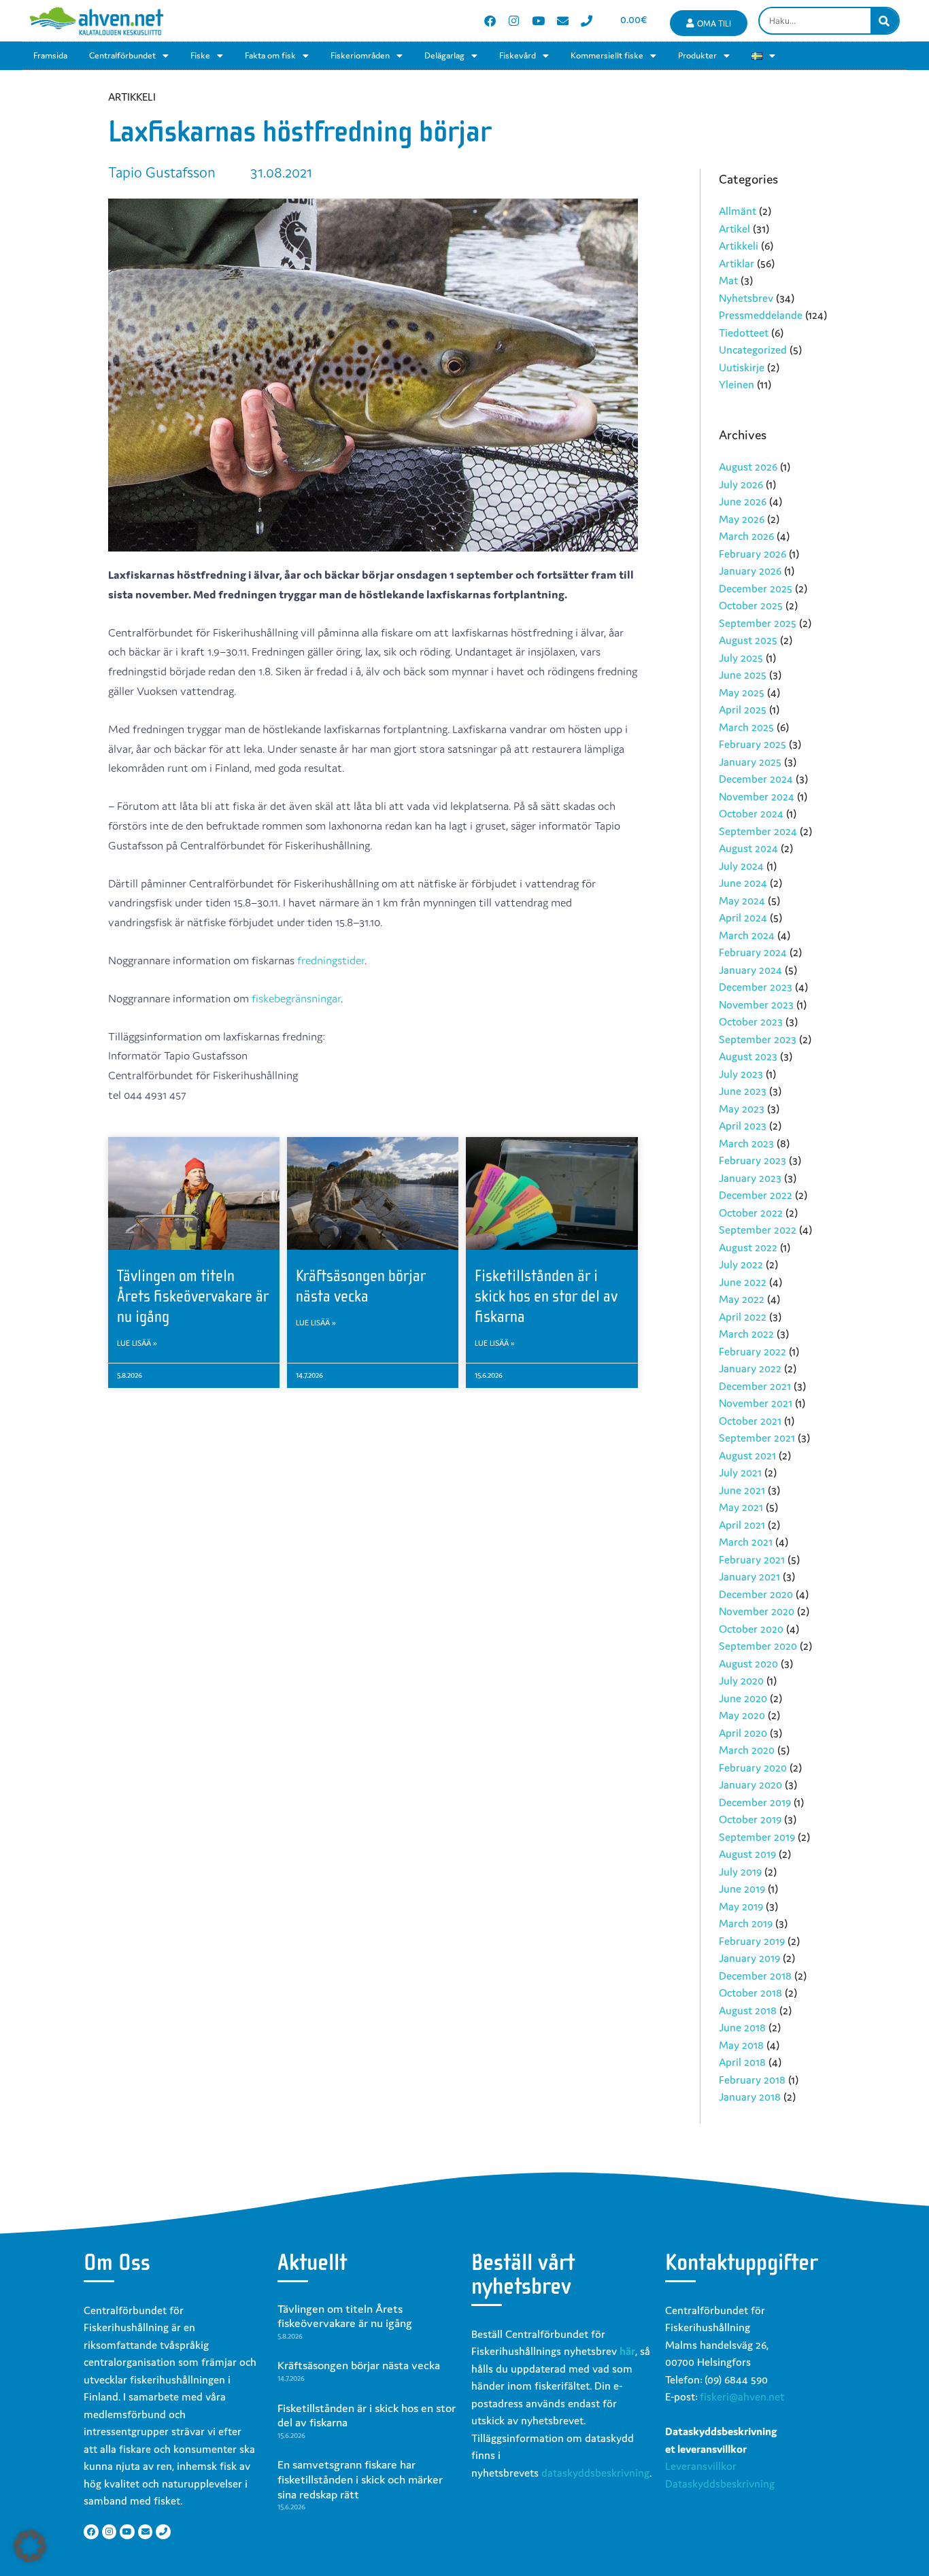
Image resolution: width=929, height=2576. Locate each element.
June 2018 (742, 2027)
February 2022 (753, 1351)
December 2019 (755, 1802)
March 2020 (747, 1750)
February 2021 (752, 1559)
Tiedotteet (744, 333)
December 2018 (755, 1976)
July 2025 (741, 658)
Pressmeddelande (761, 315)
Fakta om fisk (270, 55)
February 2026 (753, 554)
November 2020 (757, 1611)
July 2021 (740, 1472)
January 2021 (749, 1576)
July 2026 (741, 484)
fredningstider (331, 960)
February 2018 (752, 2080)
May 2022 (742, 1299)
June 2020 (743, 1698)
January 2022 (750, 1368)
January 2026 (750, 571)
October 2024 (751, 813)
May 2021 (741, 1507)
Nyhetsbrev (746, 298)
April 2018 (742, 2062)
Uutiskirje (742, 367)
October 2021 (750, 1421)
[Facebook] (490, 21)
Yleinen (737, 384)
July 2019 (740, 1871)
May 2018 (741, 2045)
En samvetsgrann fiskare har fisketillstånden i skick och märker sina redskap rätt (360, 2479)
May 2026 (742, 519)
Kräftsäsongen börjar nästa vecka (359, 2365)
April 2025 (743, 709)
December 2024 (756, 779)
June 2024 (743, 883)
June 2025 (743, 675)
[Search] (884, 21)
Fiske (200, 55)
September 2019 (757, 1837)
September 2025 (758, 623)
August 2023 (748, 1056)
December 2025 (756, 588)
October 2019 (750, 1819)
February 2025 (753, 744)
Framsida (50, 55)
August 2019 (747, 1854)
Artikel (734, 228)
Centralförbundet (122, 55)
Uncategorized (753, 350)
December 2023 (756, 987)
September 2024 (758, 831)
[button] (30, 2546)
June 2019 (742, 1888)
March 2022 (746, 1334)
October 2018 (750, 1993)
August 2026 (748, 467)
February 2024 (753, 952)
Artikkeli (739, 245)
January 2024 (750, 970)
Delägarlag (444, 55)
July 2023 (741, 1074)
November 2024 (757, 796)
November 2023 (756, 1004)
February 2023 (753, 1160)
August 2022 (748, 1247)
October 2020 (751, 1629)
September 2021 (757, 1438)
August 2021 (747, 1455)
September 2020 (758, 1646)
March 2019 (746, 1923)
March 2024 (747, 935)
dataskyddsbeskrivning (595, 2473)
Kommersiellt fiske (607, 55)
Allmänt (738, 211)
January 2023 (750, 1178)
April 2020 (743, 1733)
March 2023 (746, 1143)
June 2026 (743, 501)
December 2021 (755, 1386)
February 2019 (752, 1941)
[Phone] (587, 21)
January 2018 (750, 2097)
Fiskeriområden (360, 55)
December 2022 (756, 1195)
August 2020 (748, 1663)
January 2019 (749, 1958)
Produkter (697, 55)
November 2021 (756, 1403)
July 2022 (741, 1264)
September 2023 (758, 1039)
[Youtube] (538, 21)
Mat (728, 280)
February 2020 (753, 1767)
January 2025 (750, 762)
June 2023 (743, 1091)
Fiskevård (518, 55)
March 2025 (746, 727)
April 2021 (742, 1525)
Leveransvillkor (701, 2466)
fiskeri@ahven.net (742, 2396)
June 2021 (742, 1490)
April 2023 (743, 1125)
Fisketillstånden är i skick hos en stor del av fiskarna (546, 1296)
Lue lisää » (137, 1343)
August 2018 (748, 2010)
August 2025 (748, 640)
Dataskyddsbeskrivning (720, 2484)
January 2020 (750, 1784)
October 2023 (751, 1021)
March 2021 (746, 1542)
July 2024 (741, 866)
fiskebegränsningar (296, 998)
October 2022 (751, 1213)
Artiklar (737, 263)
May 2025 (742, 692)
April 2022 (743, 1317)
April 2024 (743, 917)
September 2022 (758, 1230)
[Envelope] (563, 21)
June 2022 (743, 1282)
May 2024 (742, 900)
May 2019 (741, 1906)
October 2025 (751, 605)
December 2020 (756, 1594)
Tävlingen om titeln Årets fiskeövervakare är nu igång (193, 1296)
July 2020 (741, 1680)
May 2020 (742, 1715)
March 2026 (746, 536)
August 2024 (748, 848)
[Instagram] (514, 21)
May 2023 (742, 1108)
